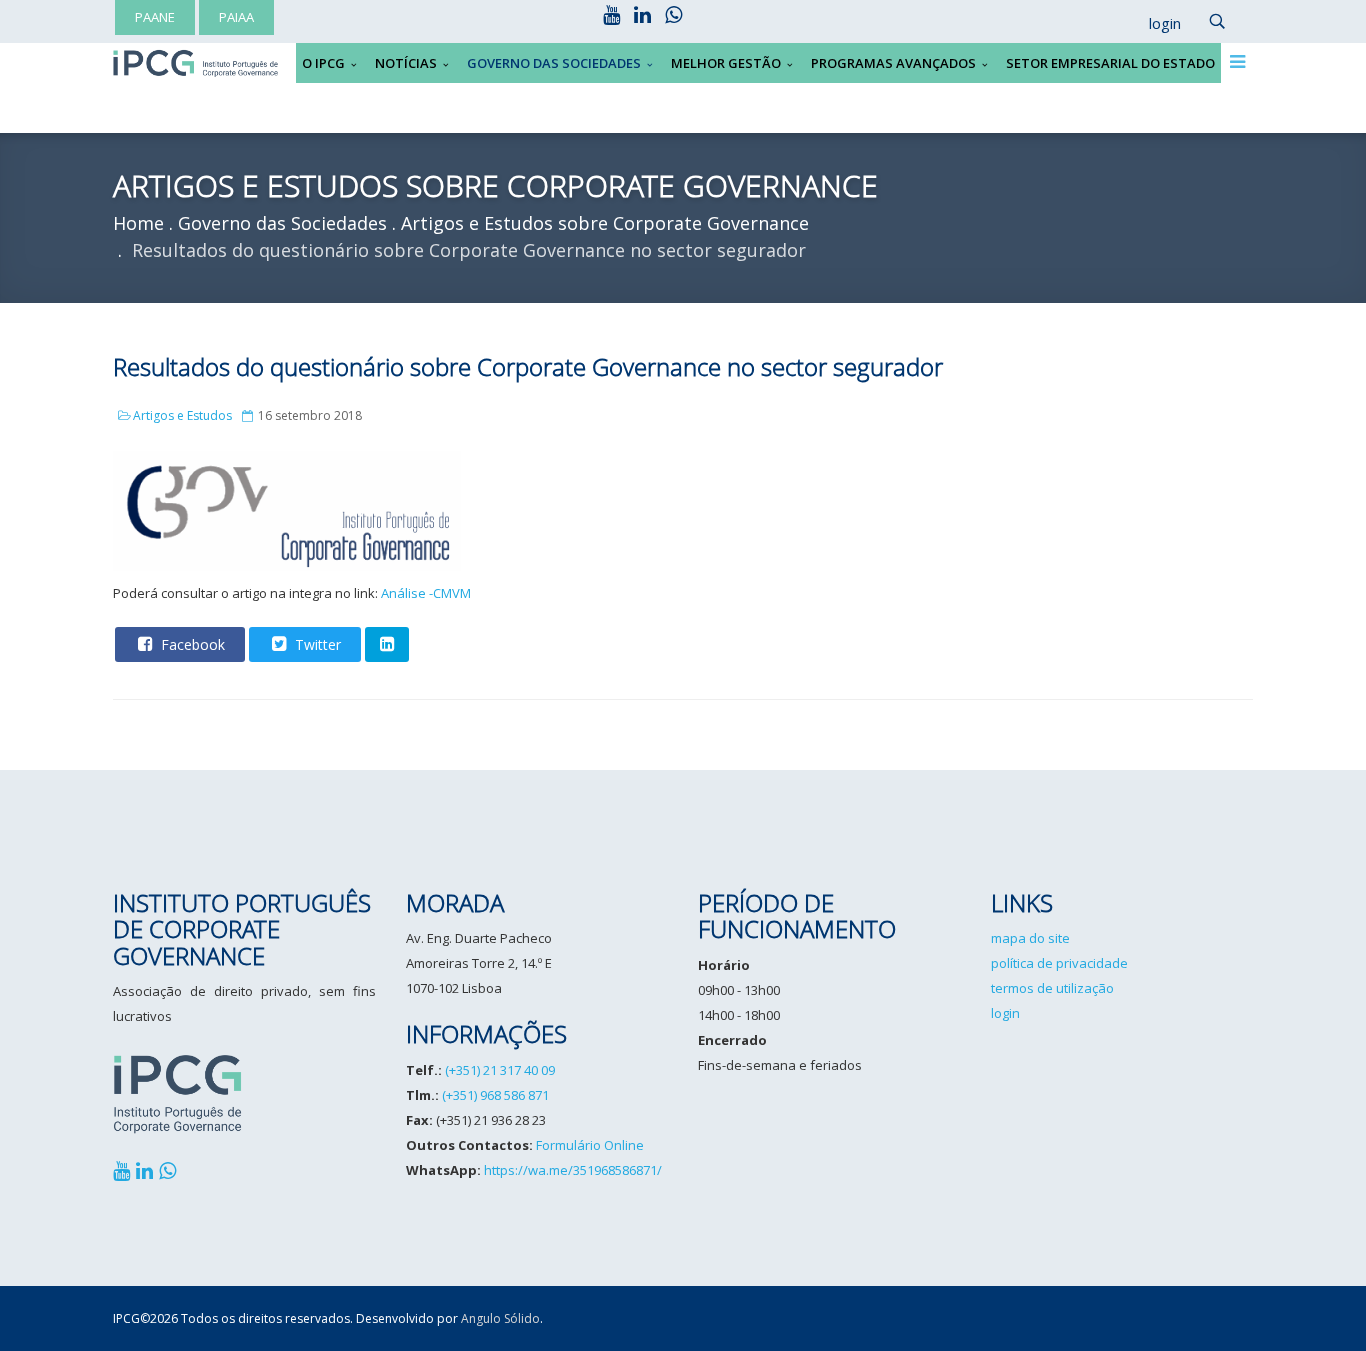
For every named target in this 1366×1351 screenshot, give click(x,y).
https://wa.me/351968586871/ (573, 1170)
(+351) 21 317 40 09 (500, 1070)
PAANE (155, 17)
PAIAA (236, 17)
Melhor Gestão (726, 63)
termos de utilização (1052, 988)
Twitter (316, 644)
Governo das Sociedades (554, 63)
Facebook (191, 644)
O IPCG (323, 63)
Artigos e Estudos (182, 415)
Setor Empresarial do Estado (1110, 63)
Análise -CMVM (426, 593)
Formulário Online (590, 1145)
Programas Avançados (893, 63)
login (1005, 1013)
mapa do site (1030, 938)
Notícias (406, 63)
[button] (1155, 24)
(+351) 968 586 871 (495, 1095)
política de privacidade (1059, 963)
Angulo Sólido (500, 1318)
